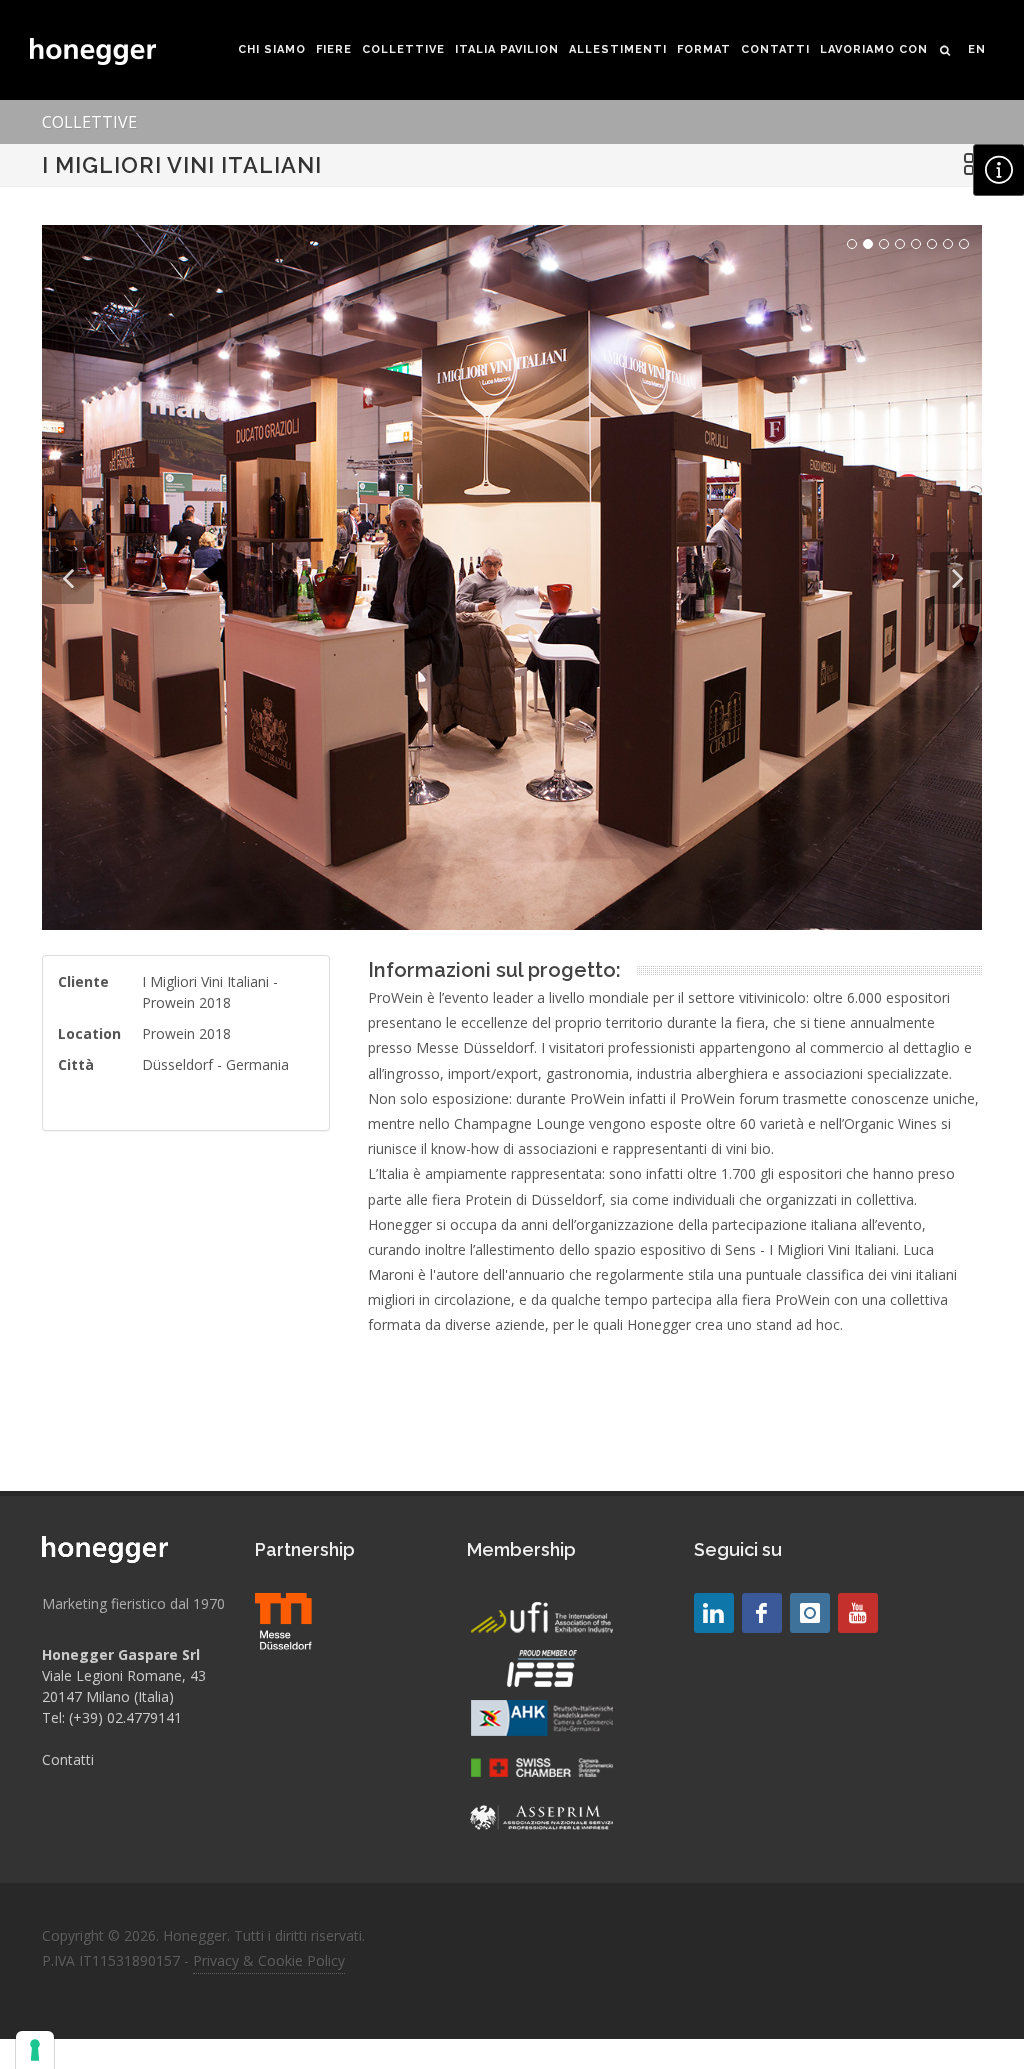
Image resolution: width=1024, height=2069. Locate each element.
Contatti (68, 1759)
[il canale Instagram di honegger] (810, 1613)
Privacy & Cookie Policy (269, 1960)
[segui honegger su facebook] (762, 1613)
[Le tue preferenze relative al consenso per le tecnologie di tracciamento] (35, 2050)
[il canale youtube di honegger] (858, 1613)
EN (977, 49)
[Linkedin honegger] (714, 1613)
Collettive (89, 122)
